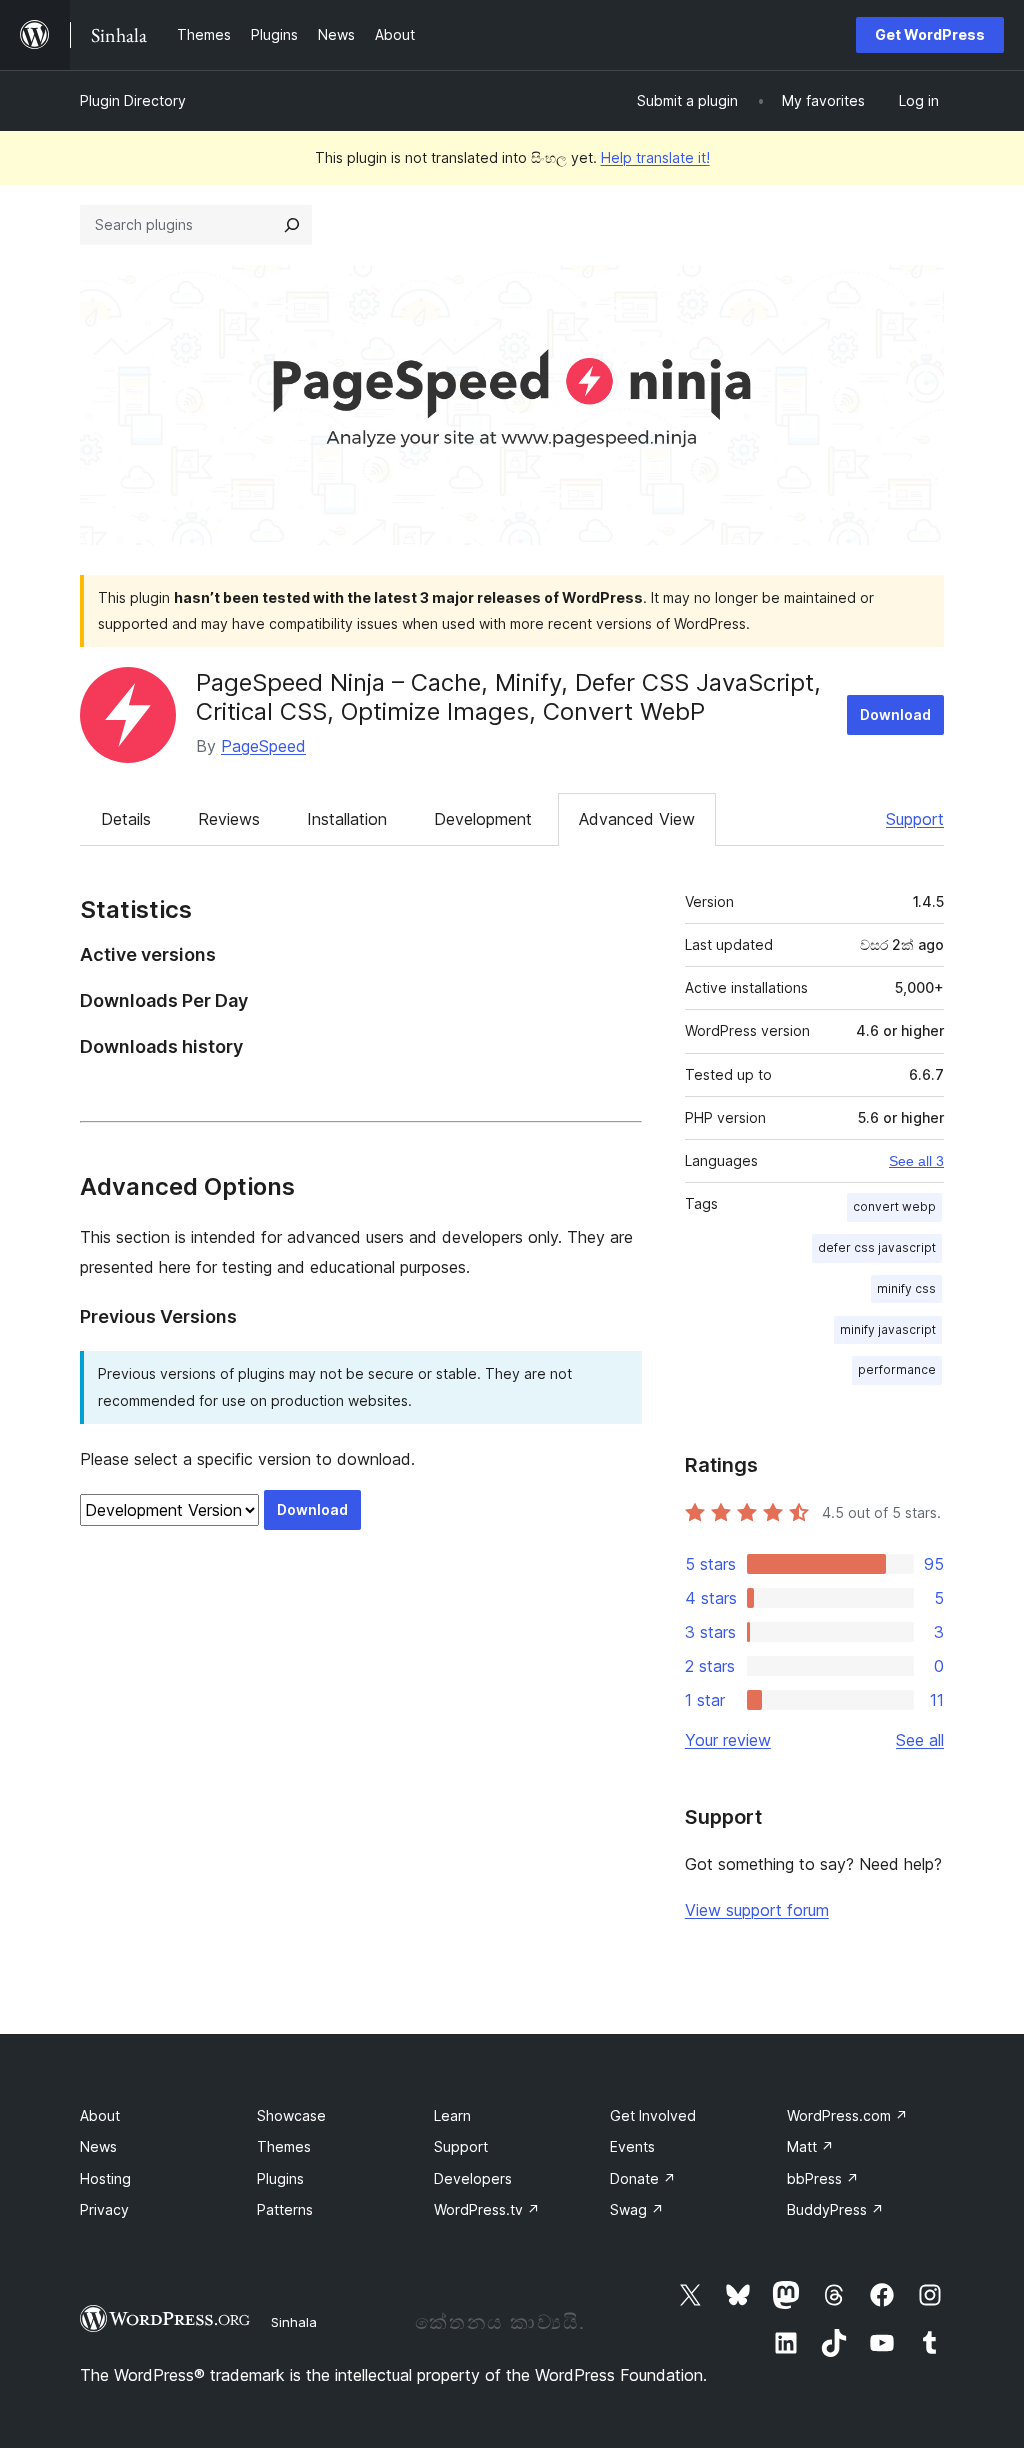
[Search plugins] (292, 225)
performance (897, 1369)
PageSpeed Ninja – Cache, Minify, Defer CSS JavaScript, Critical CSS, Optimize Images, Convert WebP (508, 697)
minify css (906, 1288)
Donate (643, 2178)
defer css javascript (877, 1247)
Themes (284, 2146)
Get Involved (653, 2115)
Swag (637, 2209)
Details (126, 819)
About (100, 2115)
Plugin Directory (133, 100)
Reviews (229, 819)
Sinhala (294, 2322)
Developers (473, 2178)
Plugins (280, 2178)
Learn (452, 2115)
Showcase (291, 2115)
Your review (728, 1740)
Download (895, 714)
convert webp (894, 1206)
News (98, 2146)
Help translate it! (655, 157)
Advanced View (637, 819)
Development (483, 819)
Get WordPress (930, 34)
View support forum (757, 1910)
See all (920, 1740)
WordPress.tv (487, 2209)
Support (915, 819)
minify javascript (888, 1329)
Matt (810, 2146)
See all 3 (916, 1161)
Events (632, 2146)
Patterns (285, 2209)
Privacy (104, 2209)
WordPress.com (847, 2115)
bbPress (823, 2178)
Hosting (105, 2178)
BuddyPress (835, 2209)
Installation (347, 819)
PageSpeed (263, 746)
